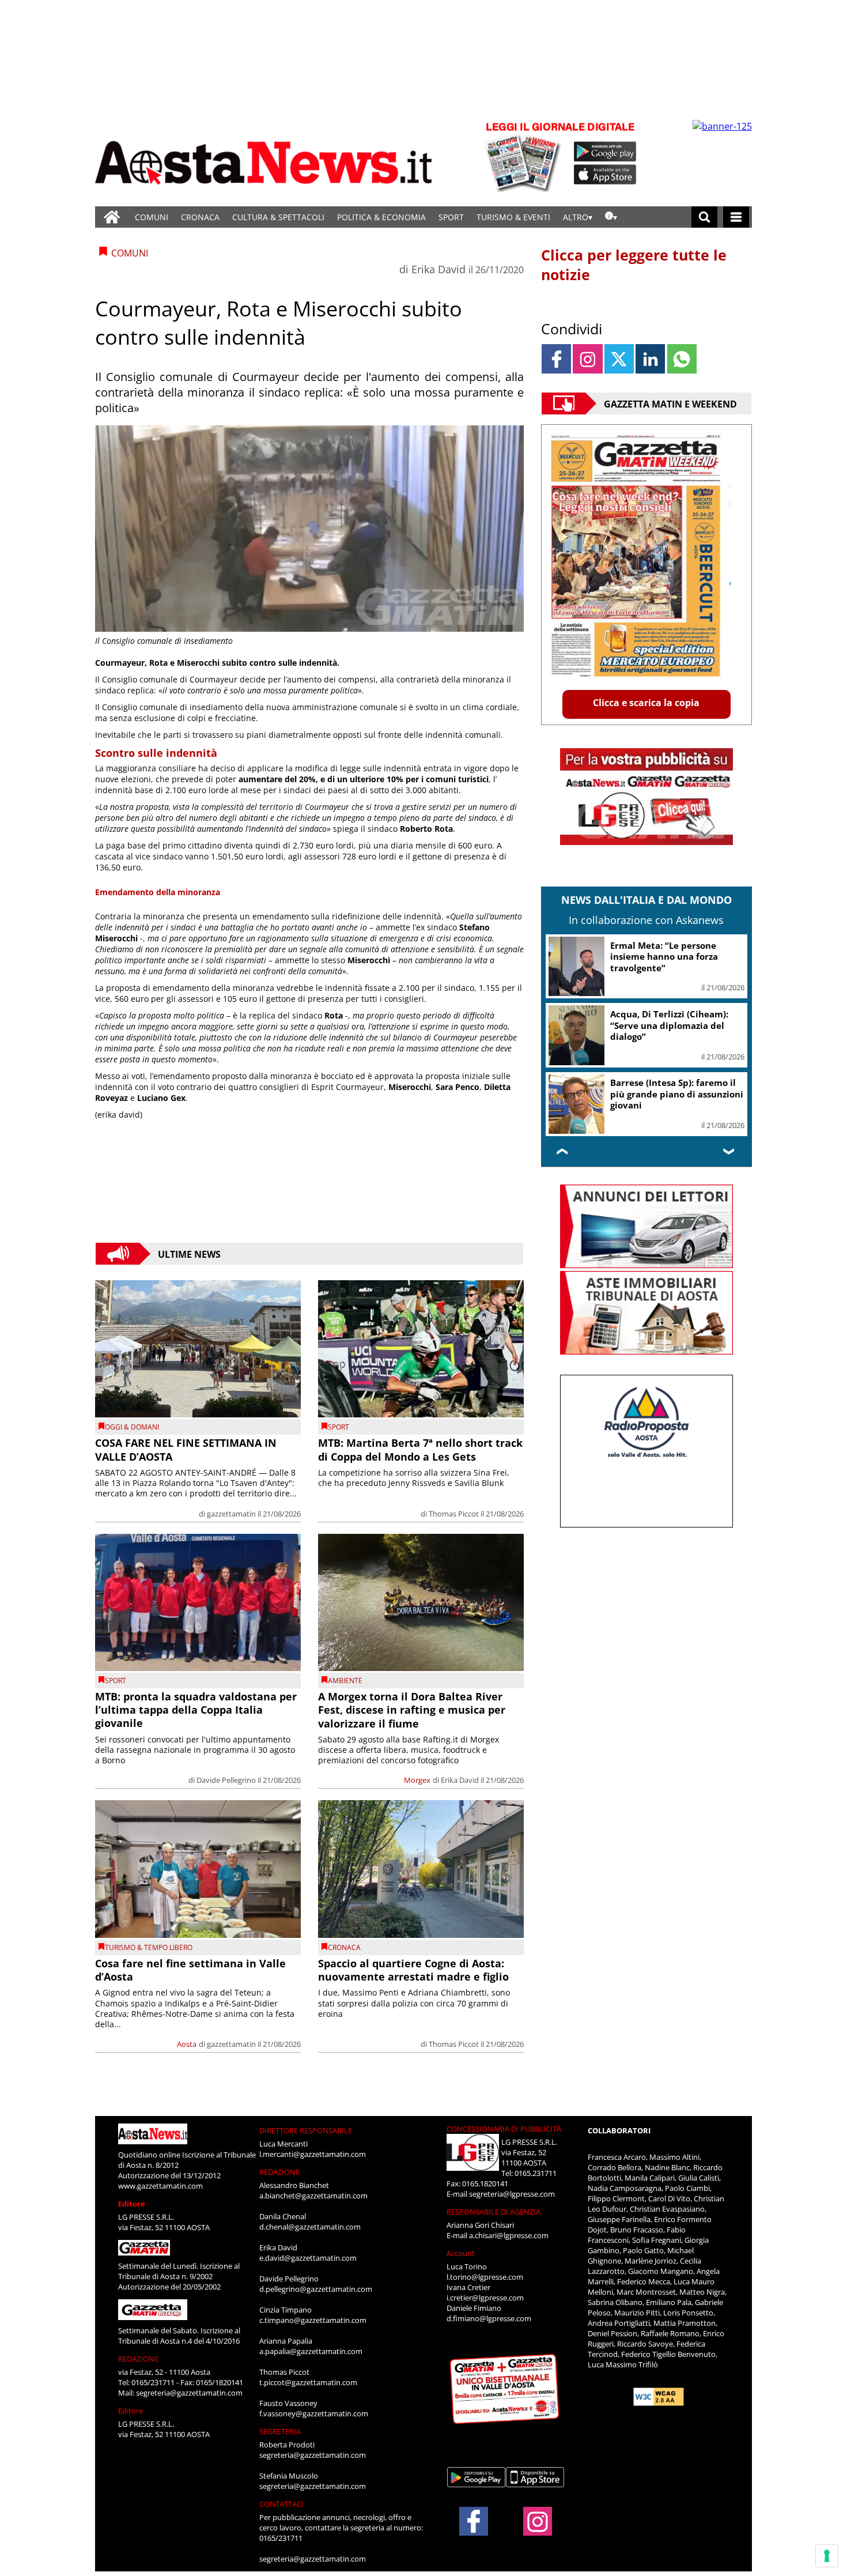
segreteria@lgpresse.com (512, 2194)
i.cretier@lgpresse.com (485, 2298)
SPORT (451, 217)
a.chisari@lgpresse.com (509, 2235)
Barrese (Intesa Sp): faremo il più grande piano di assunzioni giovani (677, 1094)
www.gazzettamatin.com (160, 2186)
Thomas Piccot (454, 1514)
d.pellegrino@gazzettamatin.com (316, 2289)
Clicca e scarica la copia (646, 703)
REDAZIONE (138, 2359)
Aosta (187, 2044)
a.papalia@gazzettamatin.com (311, 2351)
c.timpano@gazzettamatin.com (313, 2320)
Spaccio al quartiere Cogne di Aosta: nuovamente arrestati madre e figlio (413, 1970)
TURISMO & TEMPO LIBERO (149, 1947)
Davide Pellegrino (226, 1780)
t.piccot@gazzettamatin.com (308, 2382)
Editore (132, 2204)
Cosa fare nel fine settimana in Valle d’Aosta (190, 1970)
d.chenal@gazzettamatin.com (310, 2227)
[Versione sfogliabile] (525, 156)
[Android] (605, 152)
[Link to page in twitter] (619, 359)
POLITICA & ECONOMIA (381, 217)
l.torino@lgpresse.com (485, 2277)
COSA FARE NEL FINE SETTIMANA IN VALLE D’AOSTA (186, 1449)
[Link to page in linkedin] (650, 359)
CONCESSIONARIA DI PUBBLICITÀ (504, 2129)
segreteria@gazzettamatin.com (189, 2393)
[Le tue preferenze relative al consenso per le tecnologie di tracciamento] (827, 2556)
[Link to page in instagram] (587, 359)
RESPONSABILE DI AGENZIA (494, 2212)
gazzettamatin (231, 1514)
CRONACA (200, 217)
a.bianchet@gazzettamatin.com (313, 2196)
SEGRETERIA (280, 2431)
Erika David (438, 269)
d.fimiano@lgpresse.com (489, 2318)
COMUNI (152, 217)
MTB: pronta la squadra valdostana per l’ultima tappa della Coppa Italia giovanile (196, 1710)
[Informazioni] (611, 217)
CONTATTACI (281, 2504)
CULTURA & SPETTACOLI (278, 217)
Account (461, 2253)
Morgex (417, 1780)
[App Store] (606, 175)
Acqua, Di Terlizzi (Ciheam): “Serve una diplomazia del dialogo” (669, 1025)
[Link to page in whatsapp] (682, 359)
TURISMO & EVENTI (513, 217)
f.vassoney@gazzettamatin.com (314, 2413)
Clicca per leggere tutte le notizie (634, 265)
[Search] (704, 217)
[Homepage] (112, 217)
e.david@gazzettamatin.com (308, 2258)
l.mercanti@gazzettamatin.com (313, 2154)
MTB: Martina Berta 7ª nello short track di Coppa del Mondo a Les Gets (420, 1449)
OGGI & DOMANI (132, 1427)
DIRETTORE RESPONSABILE (306, 2130)
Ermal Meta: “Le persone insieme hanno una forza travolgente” (664, 957)
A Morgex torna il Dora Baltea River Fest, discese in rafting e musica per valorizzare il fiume (412, 1710)
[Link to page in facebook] (556, 359)
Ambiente (345, 1681)
